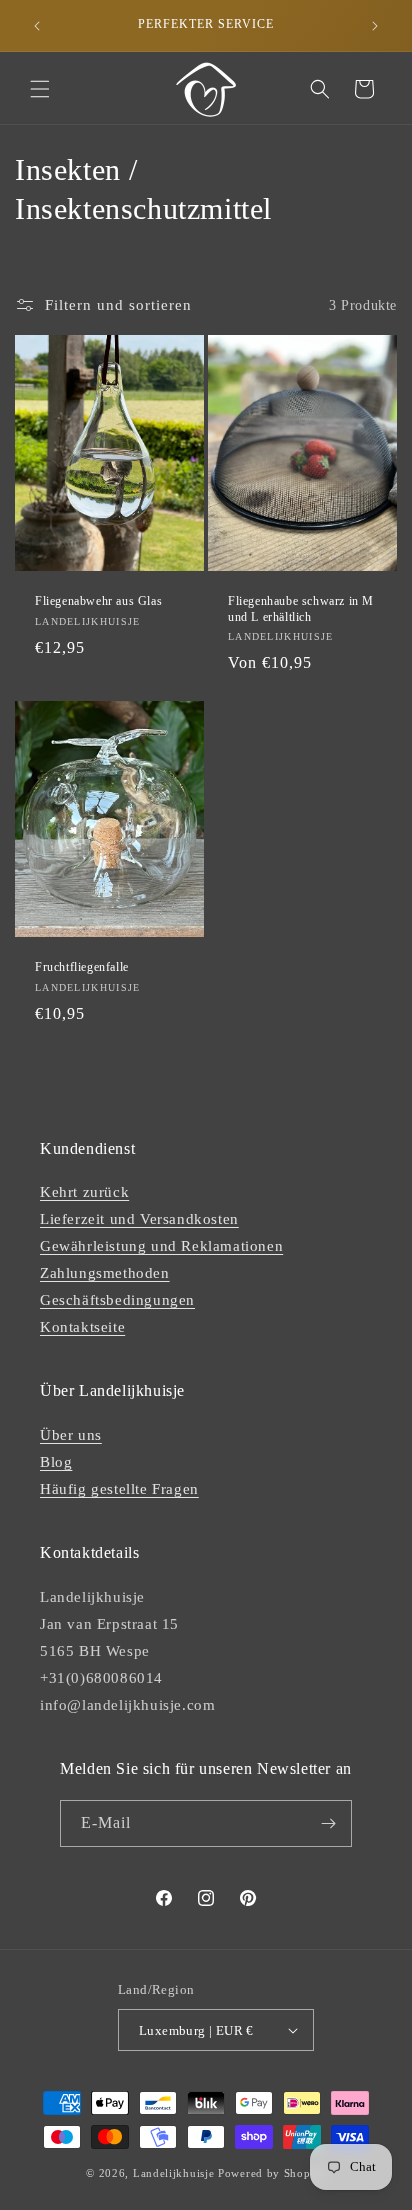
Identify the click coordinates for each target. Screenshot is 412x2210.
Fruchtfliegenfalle (82, 967)
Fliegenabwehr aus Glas (98, 601)
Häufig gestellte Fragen (119, 1489)
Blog (56, 1462)
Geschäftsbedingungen (117, 1300)
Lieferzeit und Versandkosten (139, 1219)
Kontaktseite (82, 1327)
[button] (40, 89)
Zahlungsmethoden (105, 1273)
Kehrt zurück (84, 1192)
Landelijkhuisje (174, 2173)
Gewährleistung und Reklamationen (161, 1246)
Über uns (71, 1435)
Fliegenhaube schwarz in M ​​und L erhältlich (301, 609)
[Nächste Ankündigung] (375, 26)
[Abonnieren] (329, 1823)
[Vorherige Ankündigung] (37, 26)
